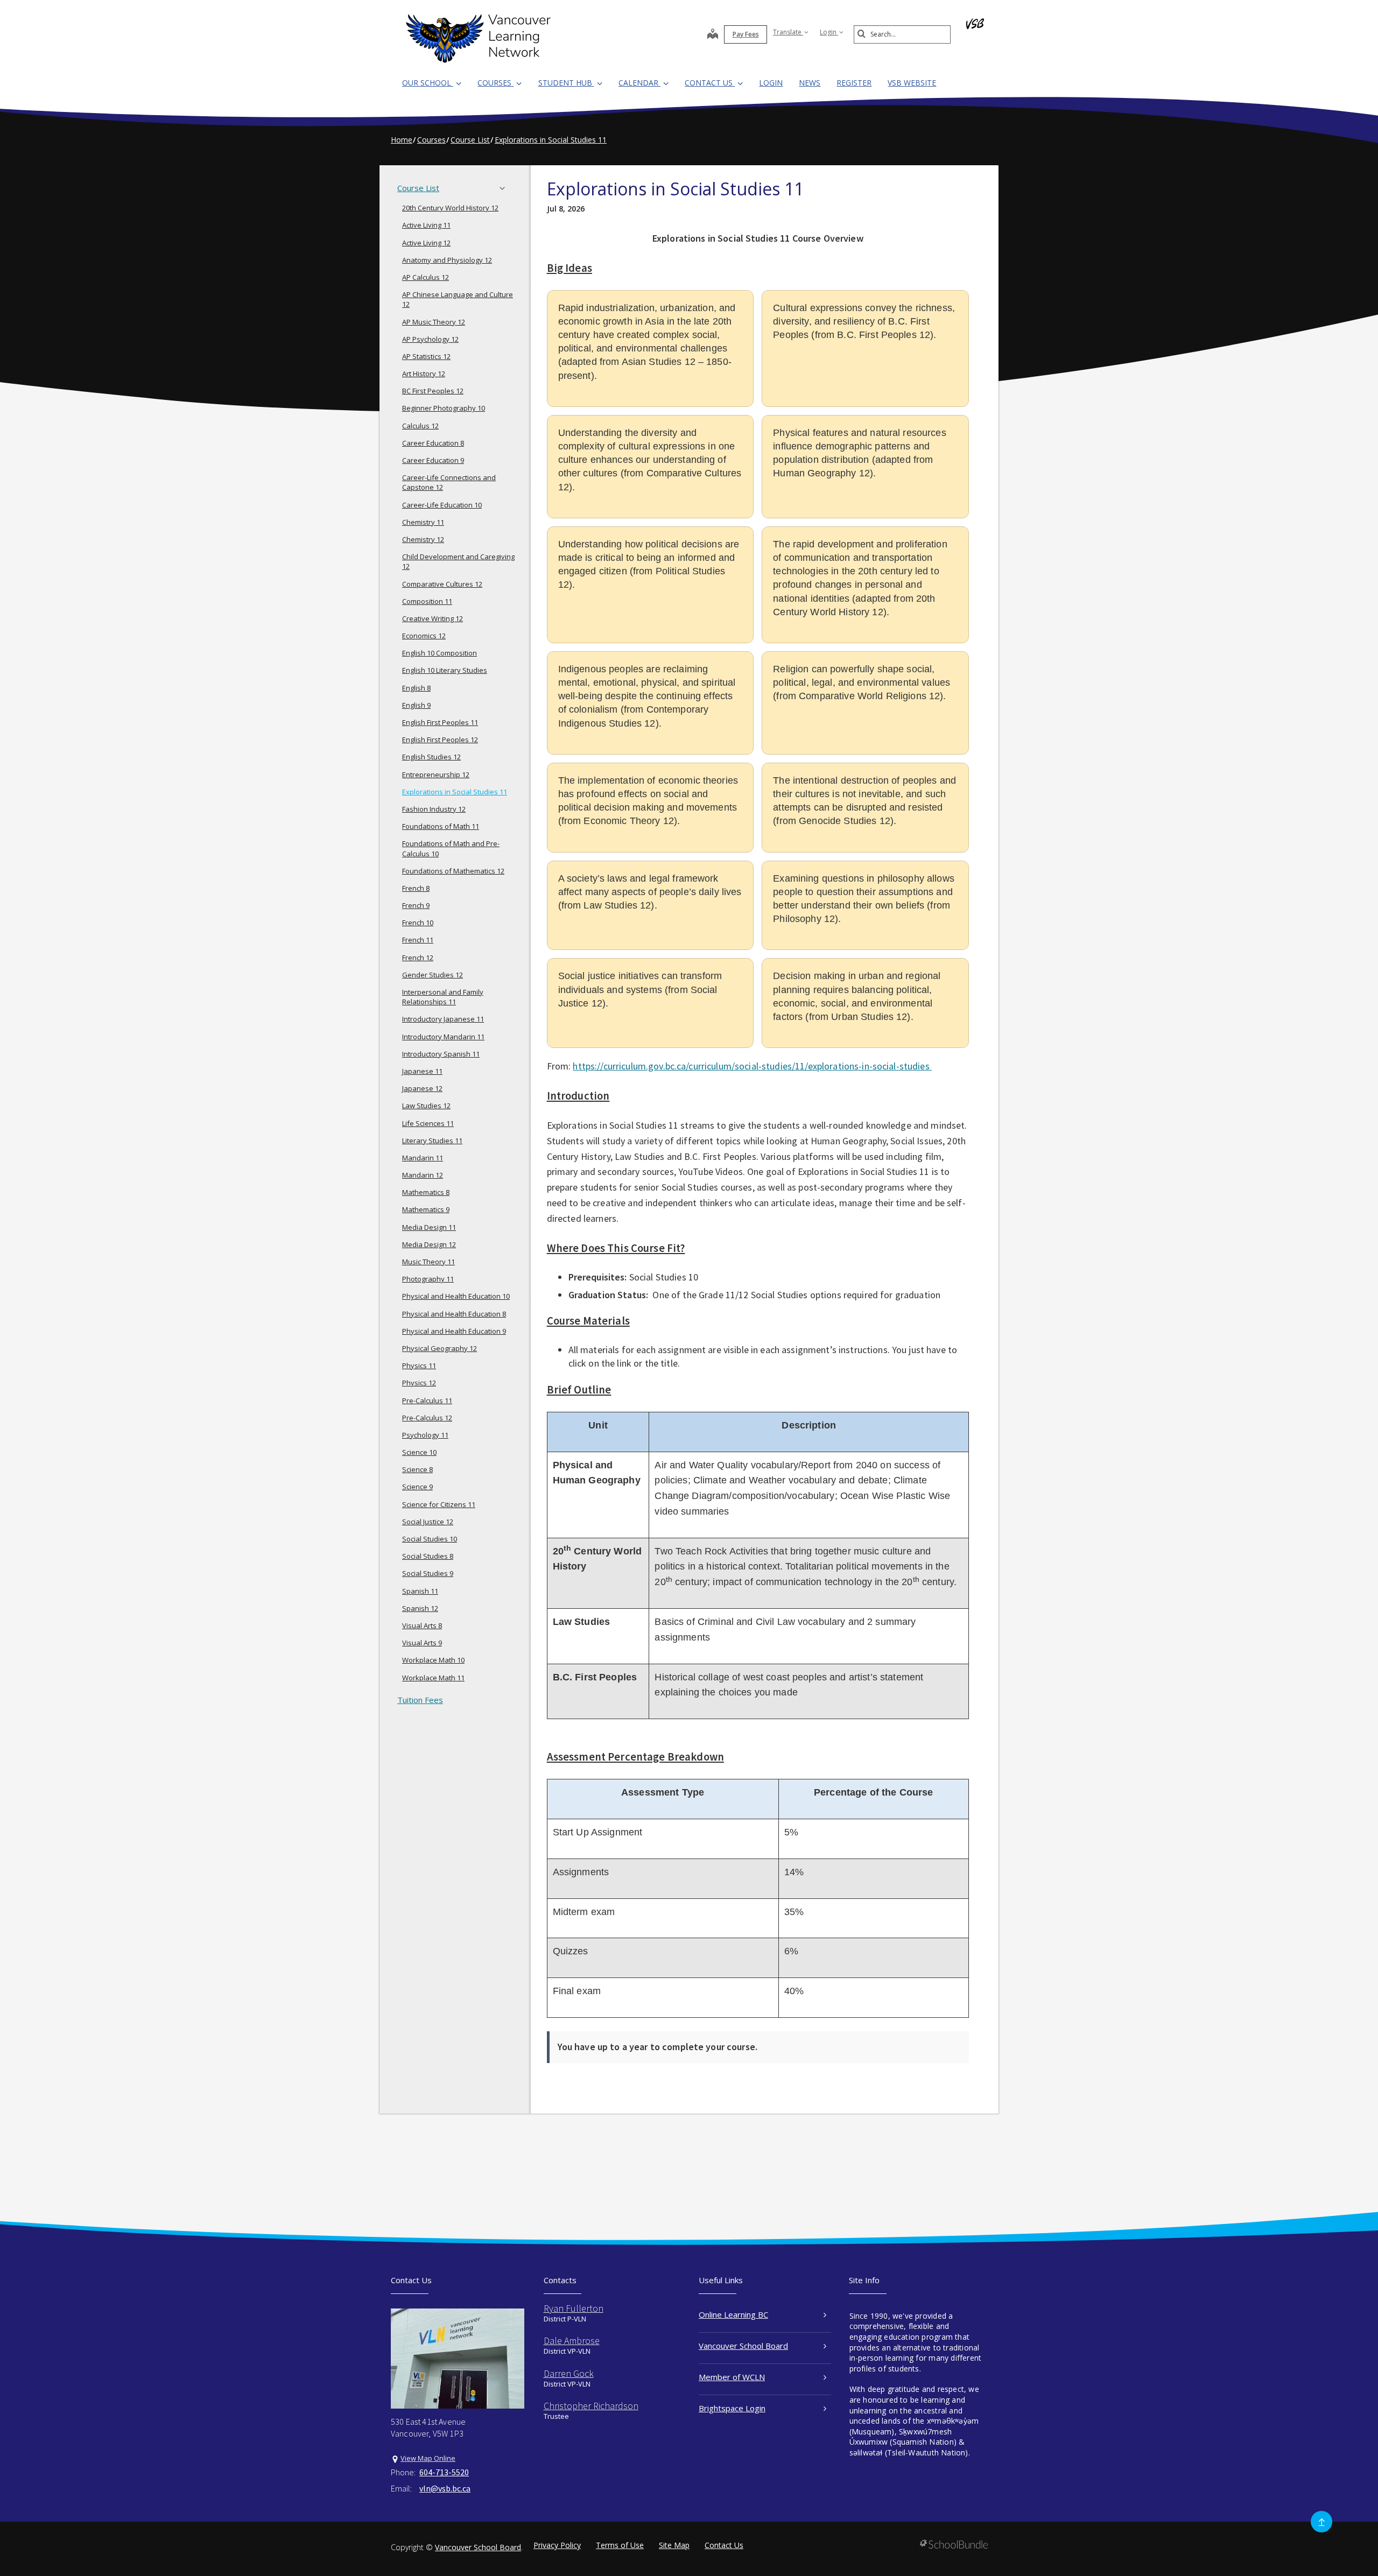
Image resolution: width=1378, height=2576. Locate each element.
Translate (788, 32)
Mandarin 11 (423, 1158)
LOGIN (771, 83)
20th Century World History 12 (450, 208)
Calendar (639, 83)
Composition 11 (427, 601)
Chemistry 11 (423, 522)
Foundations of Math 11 (441, 826)
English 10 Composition (440, 653)
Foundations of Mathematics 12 (453, 871)
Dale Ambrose (572, 2341)
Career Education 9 (433, 460)
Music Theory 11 (428, 1262)
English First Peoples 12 (440, 740)
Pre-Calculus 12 (427, 1418)
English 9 (416, 705)
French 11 (418, 940)
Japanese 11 (422, 1071)
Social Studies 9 (428, 1573)
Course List (418, 188)
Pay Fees (746, 34)
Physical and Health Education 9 (454, 1331)
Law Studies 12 (426, 1106)
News (810, 83)
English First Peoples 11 (440, 722)
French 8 (416, 888)
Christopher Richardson (591, 2406)
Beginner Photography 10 (444, 408)
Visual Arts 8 (422, 1625)
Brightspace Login (732, 2408)
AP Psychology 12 (430, 339)
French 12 (418, 958)
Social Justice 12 (428, 1522)
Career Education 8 (433, 443)
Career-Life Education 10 (442, 505)
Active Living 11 (426, 225)
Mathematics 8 (426, 1192)
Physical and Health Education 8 (454, 1314)
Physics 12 (419, 1383)
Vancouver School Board (743, 2346)
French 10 (418, 923)
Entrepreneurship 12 (436, 775)
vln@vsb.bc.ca (445, 2488)
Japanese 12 (422, 1088)
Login (829, 32)
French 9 (416, 905)
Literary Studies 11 (432, 1141)
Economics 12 (424, 636)
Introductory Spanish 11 (441, 1054)
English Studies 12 (431, 757)
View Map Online (428, 2458)
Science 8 (417, 1469)
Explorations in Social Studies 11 (455, 792)
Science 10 (419, 1452)
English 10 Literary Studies (445, 670)
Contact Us (710, 83)
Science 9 (417, 1487)
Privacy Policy (557, 2545)
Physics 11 (419, 1366)
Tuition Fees (420, 1700)
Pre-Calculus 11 (427, 1400)
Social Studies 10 (430, 1539)
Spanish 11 (420, 1591)
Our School (428, 83)
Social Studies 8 (428, 1556)
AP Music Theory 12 (434, 322)
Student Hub (566, 83)
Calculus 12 (420, 426)
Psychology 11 (425, 1435)
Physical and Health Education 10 (456, 1296)
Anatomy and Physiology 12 (447, 260)
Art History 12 (424, 374)
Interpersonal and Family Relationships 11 (443, 997)
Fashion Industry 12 (434, 809)
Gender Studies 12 (433, 975)
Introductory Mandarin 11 (443, 1037)
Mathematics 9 (426, 1209)
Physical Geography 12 (440, 1348)
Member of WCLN (732, 2377)
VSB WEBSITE (912, 83)
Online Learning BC (733, 2314)
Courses (495, 83)
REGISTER (854, 83)
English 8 (416, 688)
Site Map (674, 2545)
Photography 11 (428, 1279)
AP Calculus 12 (426, 277)
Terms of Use (620, 2545)
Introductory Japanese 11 (443, 1019)
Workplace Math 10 (433, 1660)
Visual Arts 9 (422, 1643)
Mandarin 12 (423, 1175)
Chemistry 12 (423, 539)
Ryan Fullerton (574, 2308)
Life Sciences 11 (428, 1123)
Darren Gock (569, 2373)
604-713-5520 (444, 2472)
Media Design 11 (429, 1227)
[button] (505, 188)
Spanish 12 (420, 1608)
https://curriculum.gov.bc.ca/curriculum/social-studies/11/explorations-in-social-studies (752, 1066)
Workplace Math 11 (433, 1678)
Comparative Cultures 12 (442, 584)
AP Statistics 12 (426, 356)
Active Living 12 (426, 243)
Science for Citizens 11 (439, 1504)
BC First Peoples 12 (433, 391)
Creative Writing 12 (433, 618)
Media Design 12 (429, 1244)
